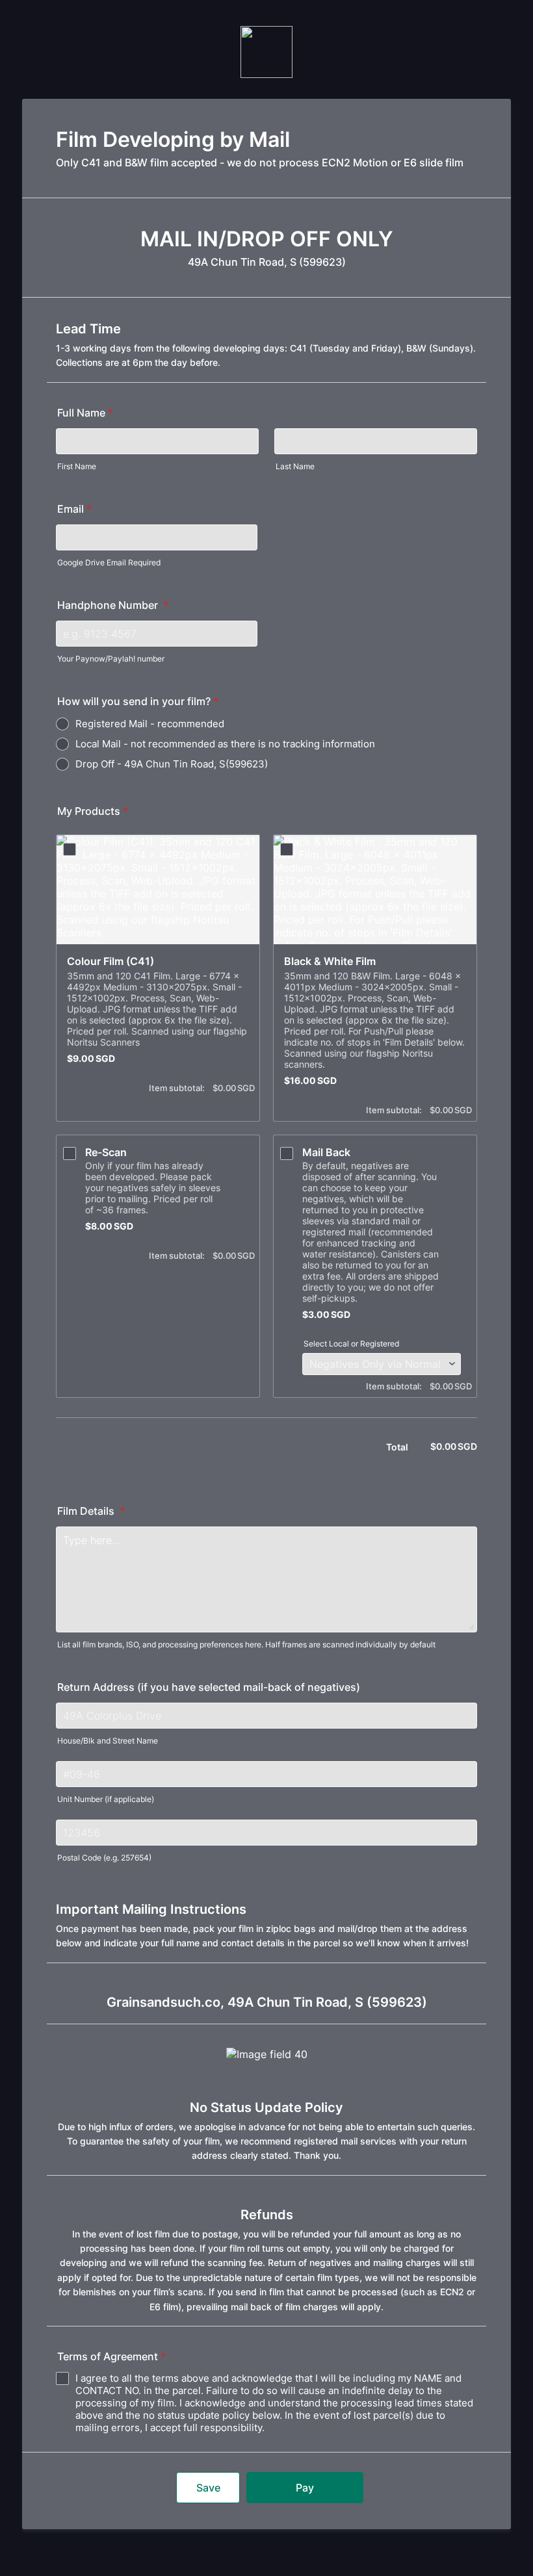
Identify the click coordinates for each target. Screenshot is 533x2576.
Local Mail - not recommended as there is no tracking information (225, 744)
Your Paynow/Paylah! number (111, 659)
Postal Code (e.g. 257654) (104, 1858)
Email (74, 509)
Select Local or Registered (351, 1344)
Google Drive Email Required (109, 562)
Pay (305, 2488)
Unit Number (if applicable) (106, 1799)
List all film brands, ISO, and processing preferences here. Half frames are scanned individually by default (246, 1644)
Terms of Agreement (111, 2356)
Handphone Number (113, 605)
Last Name (295, 466)
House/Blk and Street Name (108, 1741)
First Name (77, 466)
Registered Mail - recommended (150, 724)
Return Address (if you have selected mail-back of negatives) (209, 1687)
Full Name (85, 413)
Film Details (91, 1511)
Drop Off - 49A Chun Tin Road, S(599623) (172, 764)
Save (208, 2488)
